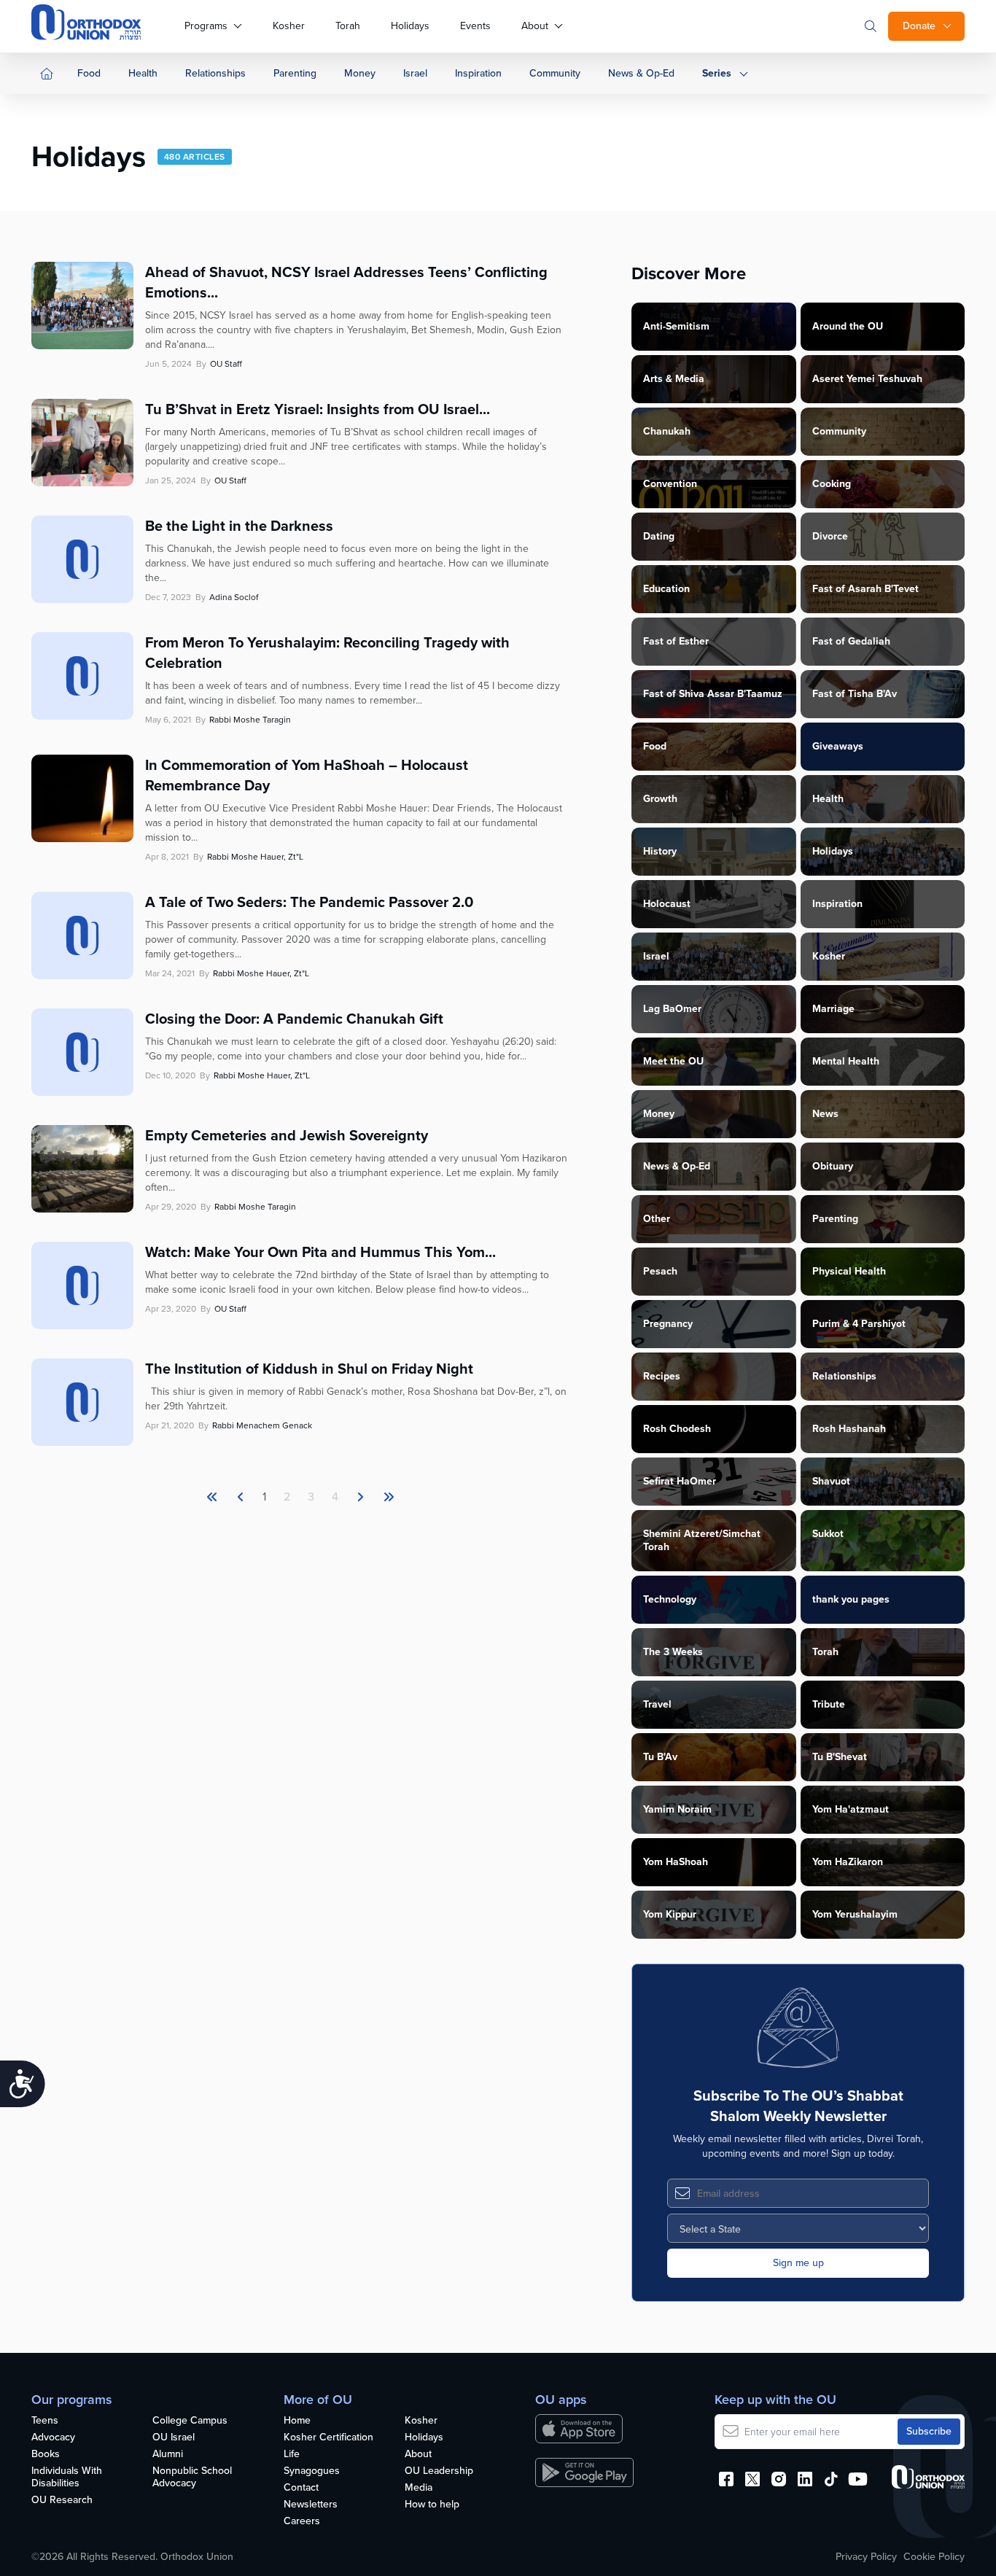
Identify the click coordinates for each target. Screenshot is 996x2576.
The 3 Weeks (673, 1652)
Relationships (215, 73)
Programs (206, 26)
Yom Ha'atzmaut (851, 1809)
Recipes (662, 1376)
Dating (659, 536)
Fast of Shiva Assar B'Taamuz (713, 694)
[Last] (360, 1497)
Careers (302, 2522)
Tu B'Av (660, 1757)
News (825, 1114)
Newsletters (311, 2505)
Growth (660, 799)
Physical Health (849, 1271)
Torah (348, 26)
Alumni (168, 2455)
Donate (919, 26)
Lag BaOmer (672, 1009)
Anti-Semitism (676, 326)
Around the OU (848, 326)
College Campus (190, 2421)
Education (666, 589)
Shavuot (831, 1481)
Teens (45, 2421)
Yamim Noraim (677, 1809)
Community (555, 73)
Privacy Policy (866, 2557)
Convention (670, 484)
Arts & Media (674, 379)
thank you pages (851, 1599)
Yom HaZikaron (848, 1862)
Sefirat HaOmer (680, 1481)
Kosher (289, 26)
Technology (670, 1599)
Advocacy (53, 2438)
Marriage (833, 1009)
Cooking (832, 484)
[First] (212, 1497)
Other (657, 1219)
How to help (432, 2505)
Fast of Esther (676, 641)
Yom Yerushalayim (855, 1914)
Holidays (410, 26)
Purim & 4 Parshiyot (859, 1324)
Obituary (833, 1166)
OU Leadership (439, 2471)
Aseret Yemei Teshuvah (867, 379)
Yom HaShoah (676, 1862)
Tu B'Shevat (840, 1757)
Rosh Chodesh (677, 1429)
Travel (657, 1704)
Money (360, 73)
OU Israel (174, 2438)
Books (46, 2455)
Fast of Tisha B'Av (855, 694)
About (535, 26)
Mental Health (846, 1061)
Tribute (829, 1704)
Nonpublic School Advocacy (192, 2478)
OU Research (62, 2501)
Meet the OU (673, 1061)
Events (475, 26)
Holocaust (667, 904)
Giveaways (838, 746)
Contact (301, 2488)
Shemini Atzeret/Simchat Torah (702, 1540)
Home (297, 2421)
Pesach (660, 1271)
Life (292, 2455)
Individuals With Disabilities (67, 2478)
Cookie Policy (934, 2557)
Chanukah (667, 431)
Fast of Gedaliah (851, 641)
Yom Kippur (670, 1914)
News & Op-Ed (641, 73)
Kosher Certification (328, 2438)
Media (419, 2488)
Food (89, 73)
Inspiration (478, 73)
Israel (415, 73)
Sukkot (828, 1534)
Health (143, 73)
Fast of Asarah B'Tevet (865, 589)
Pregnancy (668, 1324)
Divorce (830, 536)
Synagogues (312, 2471)
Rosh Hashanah (849, 1429)
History (660, 851)
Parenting (295, 73)
